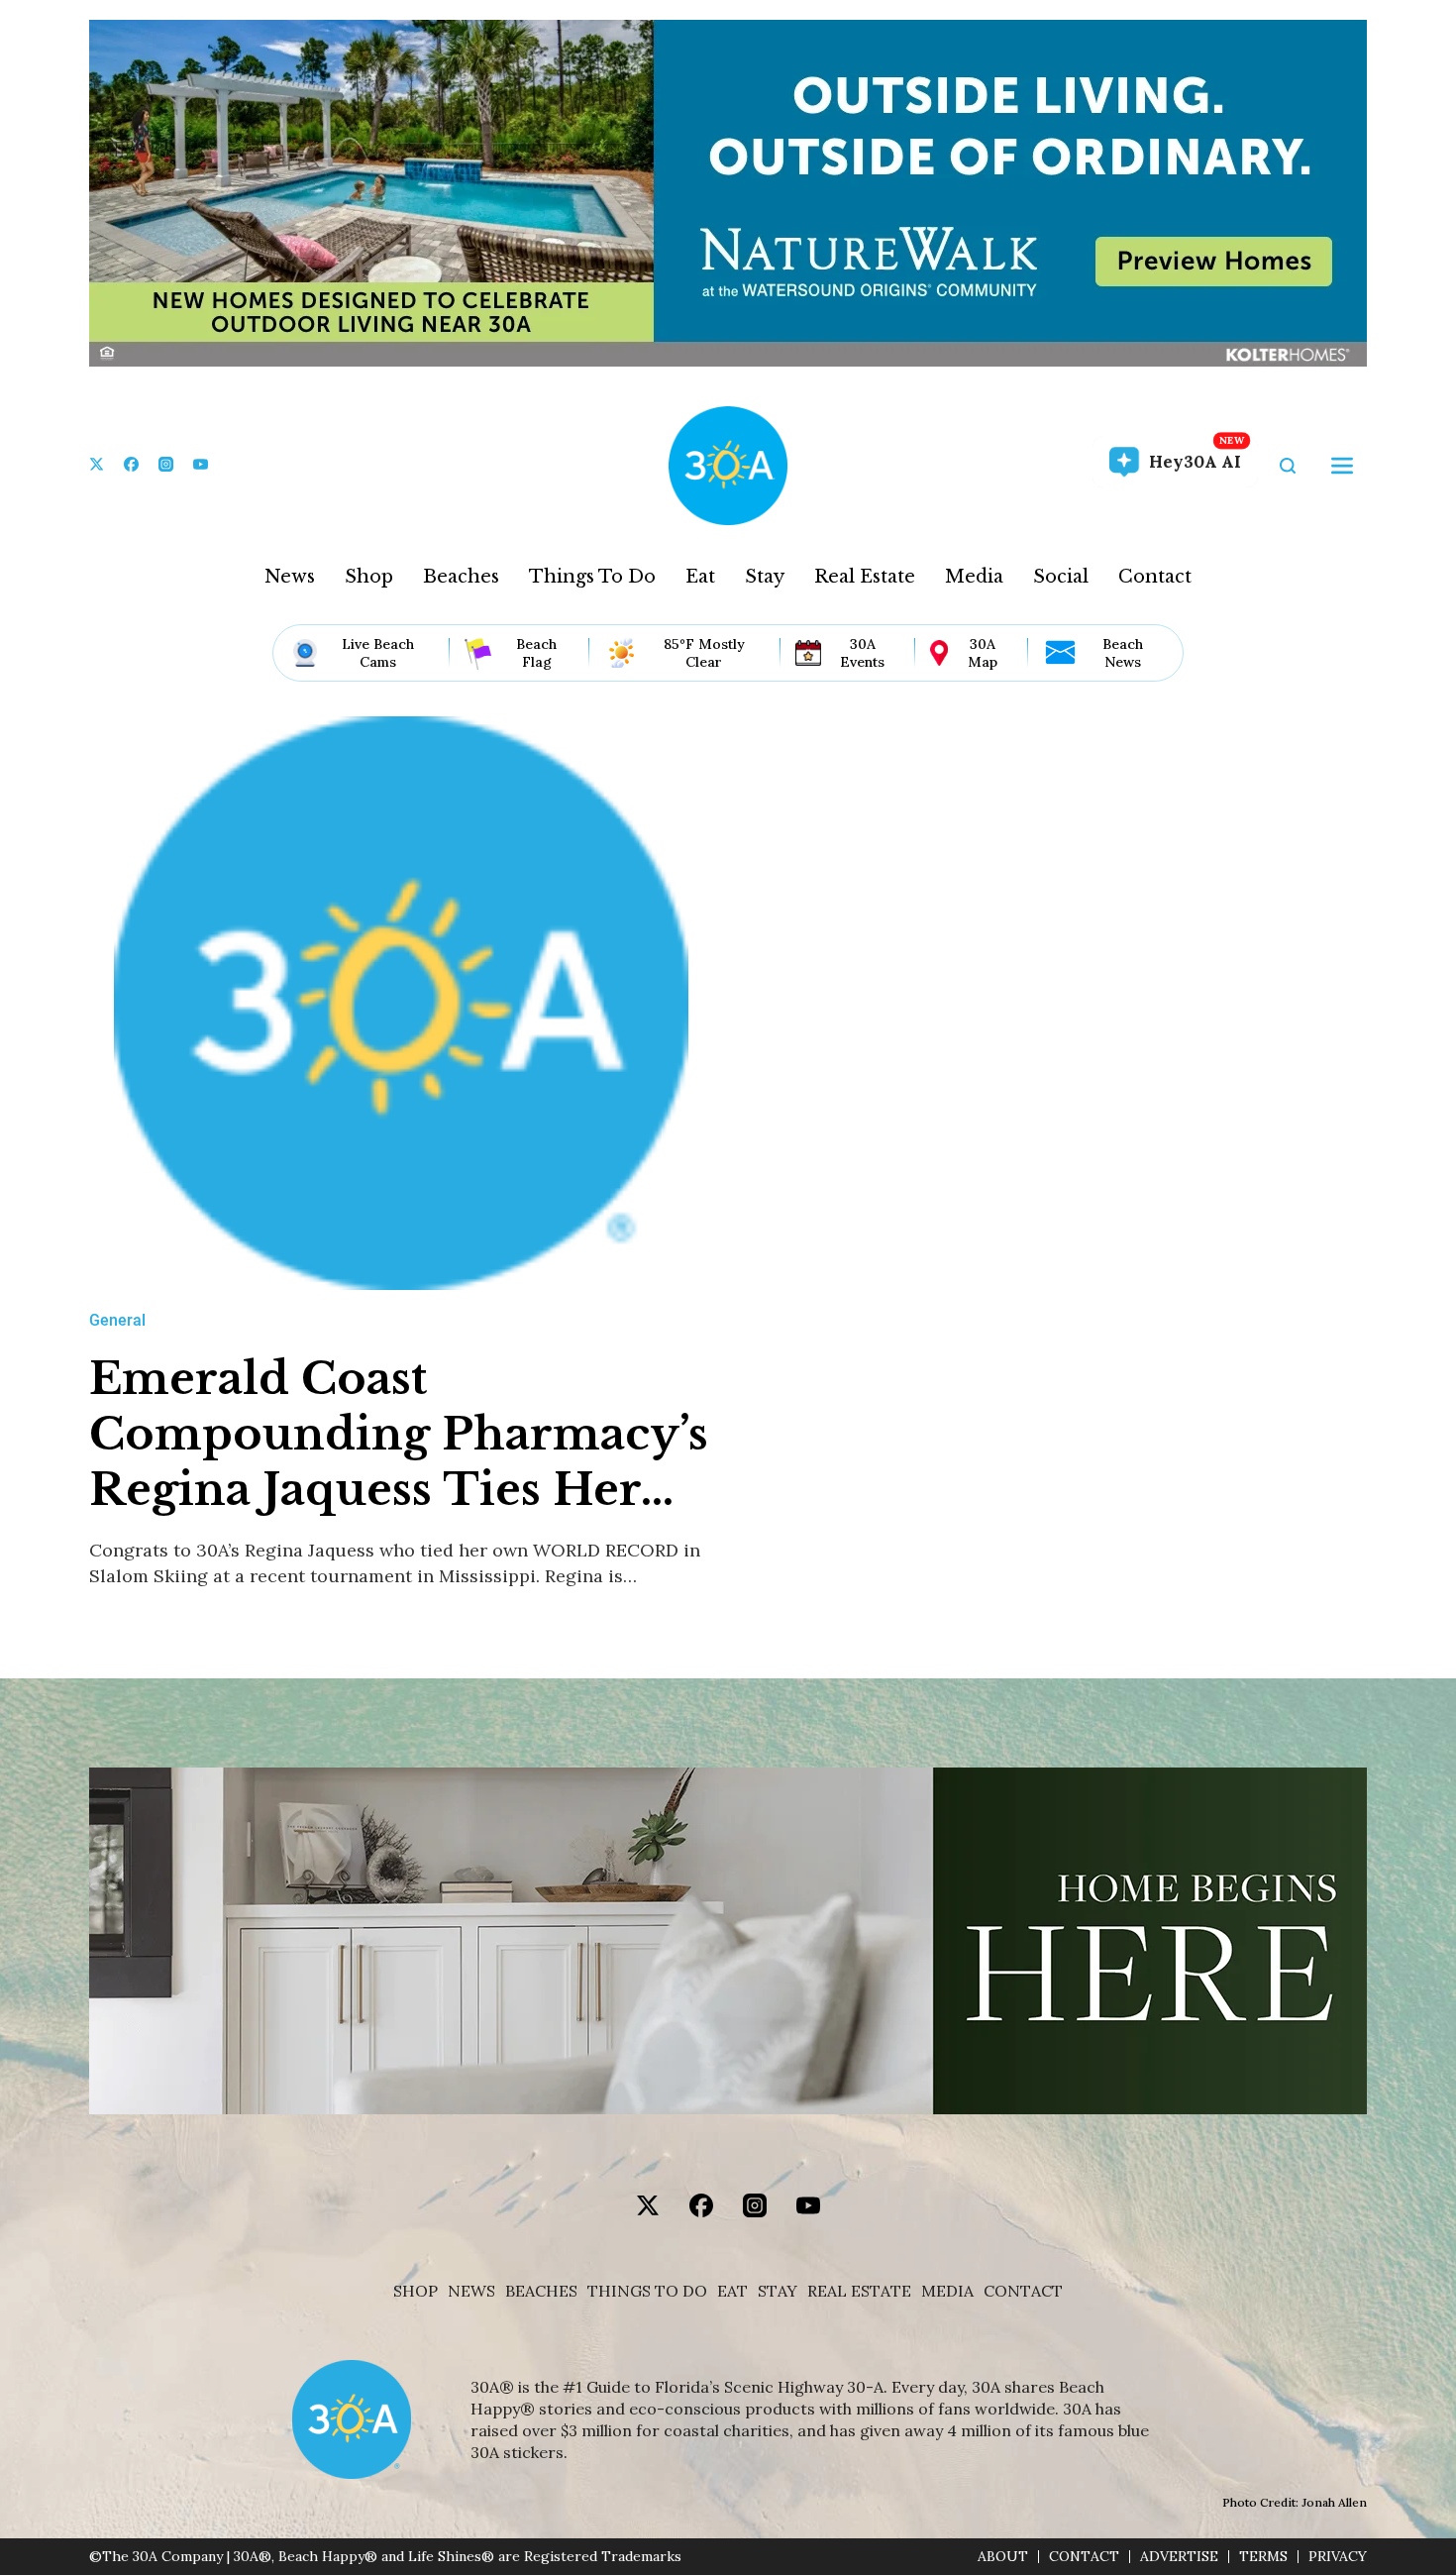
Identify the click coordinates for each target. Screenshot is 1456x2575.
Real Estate (865, 577)
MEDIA (947, 2291)
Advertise (1179, 2557)
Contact (1155, 577)
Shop (369, 577)
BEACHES (541, 2291)
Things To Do (592, 577)
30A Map (983, 653)
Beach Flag (536, 653)
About (1003, 2557)
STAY (778, 2291)
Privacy (1338, 2557)
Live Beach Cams (378, 653)
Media (974, 577)
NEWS (471, 2291)
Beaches (461, 577)
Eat (700, 577)
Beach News (1123, 653)
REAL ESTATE (859, 2291)
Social (1061, 577)
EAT (732, 2291)
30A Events (862, 653)
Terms (1263, 2557)
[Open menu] (1342, 466)
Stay (765, 577)
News (290, 577)
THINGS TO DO (647, 2291)
